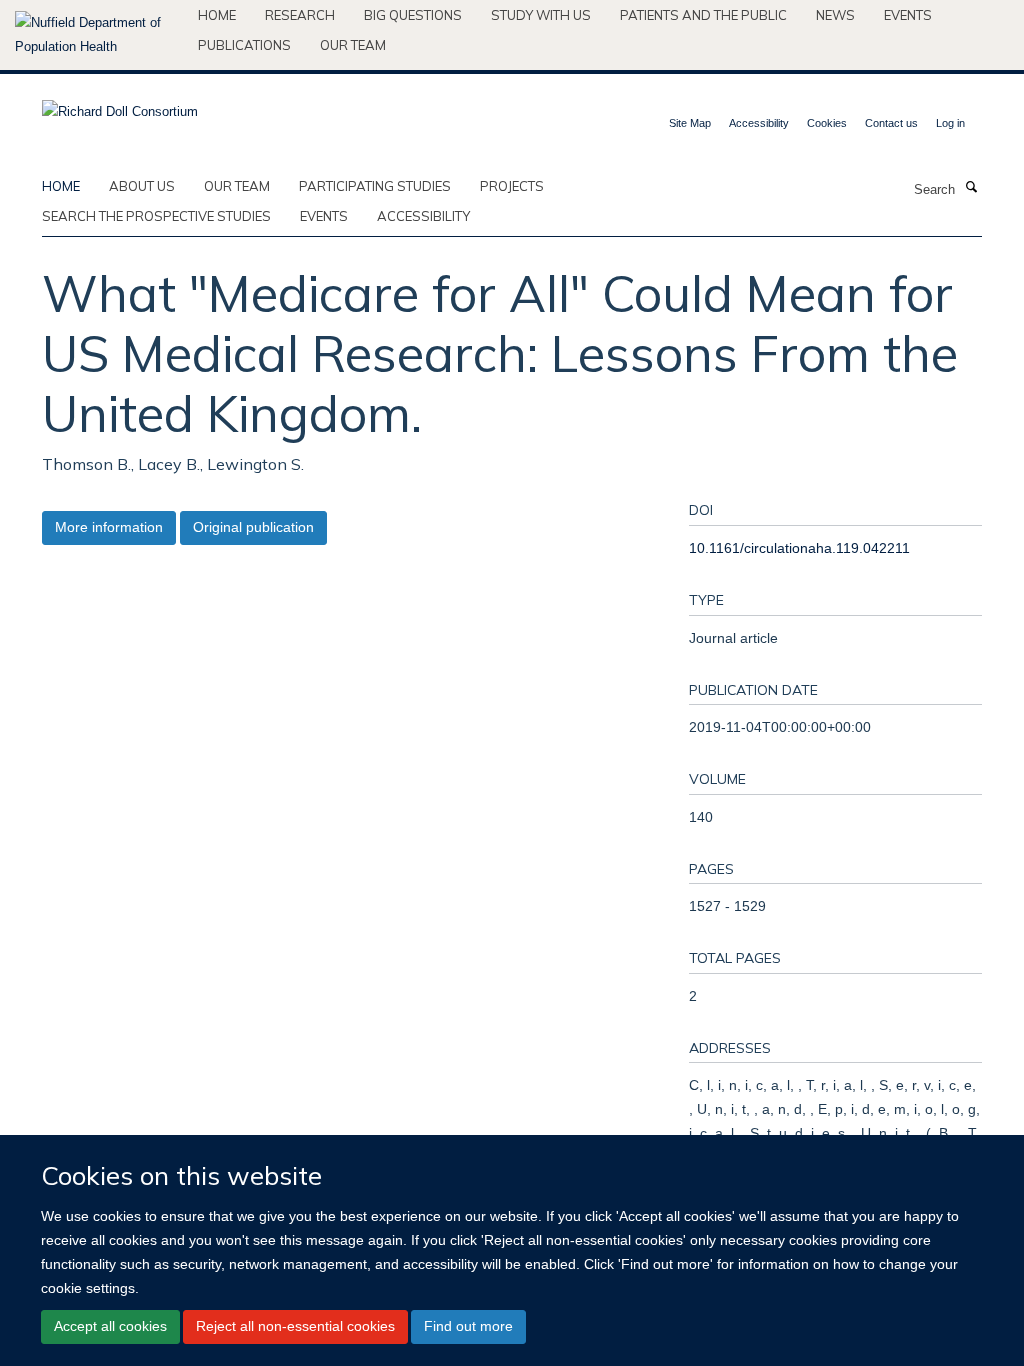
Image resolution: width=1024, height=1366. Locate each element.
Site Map (690, 123)
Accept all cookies (110, 1326)
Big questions (413, 15)
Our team (353, 45)
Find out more (468, 1326)
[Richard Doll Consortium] (120, 105)
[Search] (971, 188)
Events (908, 15)
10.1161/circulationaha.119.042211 (799, 548)
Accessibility (759, 123)
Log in (950, 123)
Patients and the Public (703, 15)
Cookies (827, 123)
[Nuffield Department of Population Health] (99, 35)
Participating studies (375, 186)
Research (300, 15)
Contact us (891, 123)
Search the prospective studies (156, 216)
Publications (244, 45)
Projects (512, 186)
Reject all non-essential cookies (295, 1326)
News (835, 15)
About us (142, 186)
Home (217, 15)
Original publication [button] (253, 527)
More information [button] (109, 527)
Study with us (541, 15)
